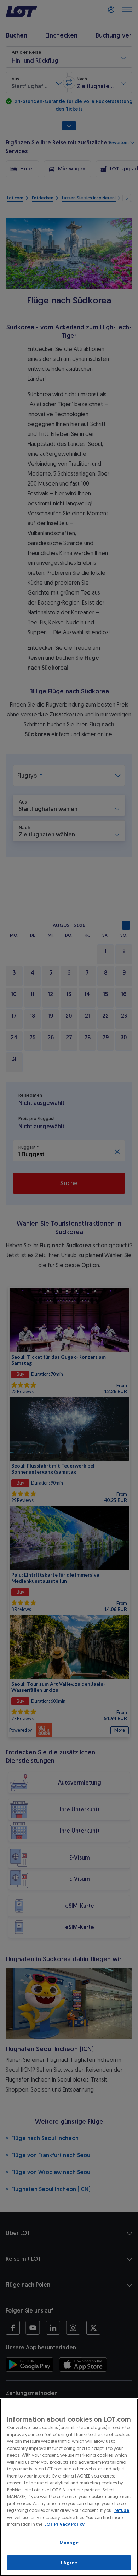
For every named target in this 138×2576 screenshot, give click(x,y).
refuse (122, 2510)
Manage (69, 2543)
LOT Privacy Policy (64, 2524)
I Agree (69, 2563)
